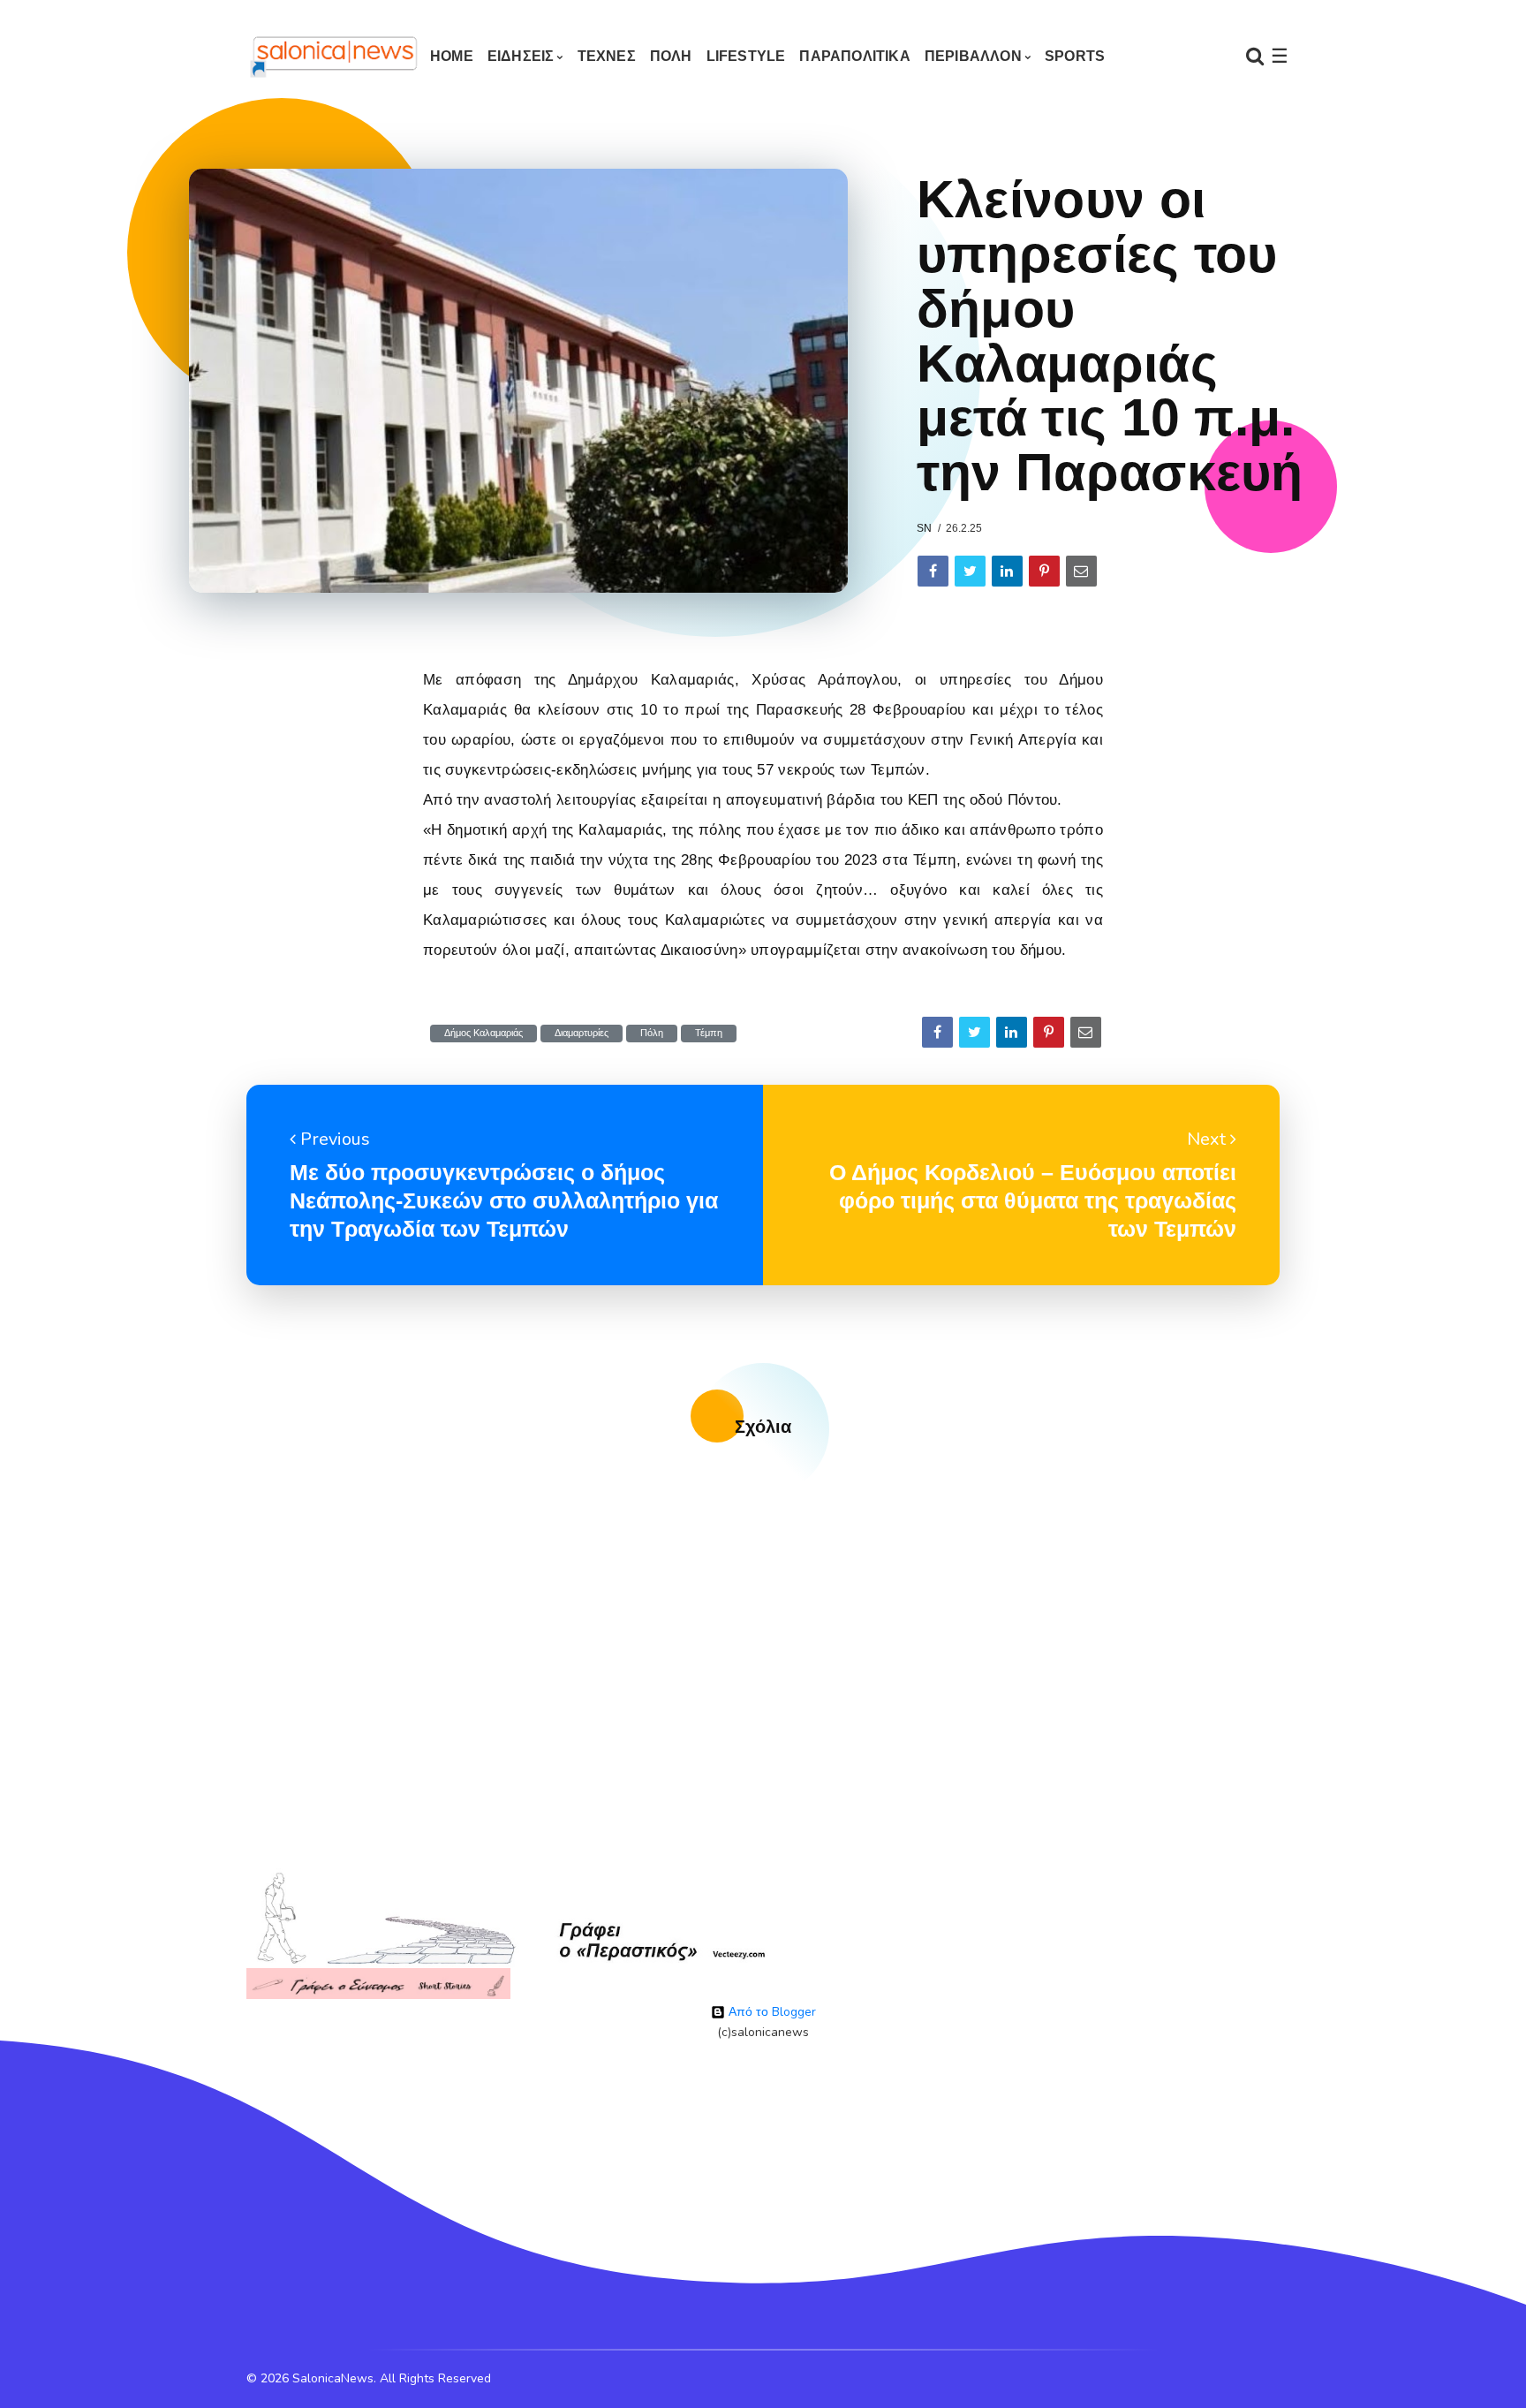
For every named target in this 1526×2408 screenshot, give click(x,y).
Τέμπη (709, 1033)
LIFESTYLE (746, 56)
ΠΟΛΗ (671, 56)
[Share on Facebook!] (933, 571)
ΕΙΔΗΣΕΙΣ (521, 56)
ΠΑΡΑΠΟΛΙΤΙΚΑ (854, 56)
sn (924, 528)
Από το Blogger (771, 2012)
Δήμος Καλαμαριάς (483, 1033)
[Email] (1081, 571)
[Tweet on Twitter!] (970, 571)
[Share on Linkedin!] (1007, 571)
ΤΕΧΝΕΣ (607, 56)
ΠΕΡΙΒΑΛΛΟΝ (973, 56)
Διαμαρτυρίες (582, 1033)
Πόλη (652, 1033)
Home (452, 56)
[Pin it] (1044, 571)
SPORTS (1075, 56)
